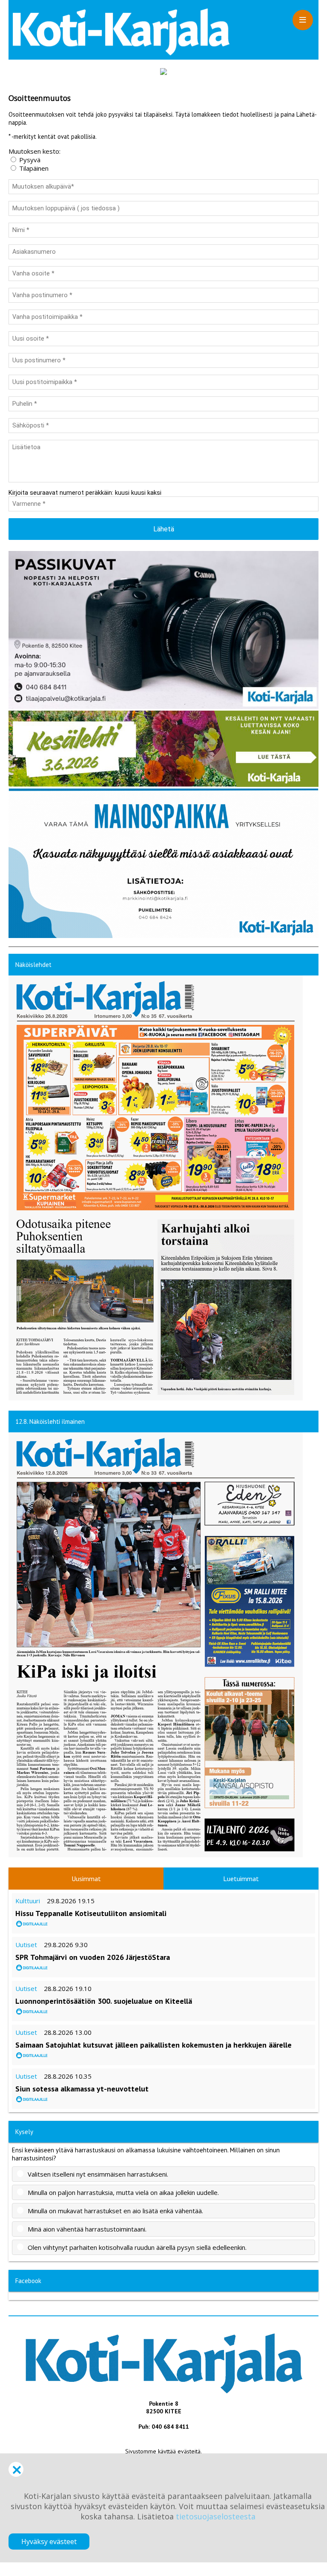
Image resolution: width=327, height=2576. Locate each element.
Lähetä (164, 529)
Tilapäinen (34, 168)
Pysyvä (30, 160)
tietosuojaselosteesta (216, 2516)
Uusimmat (86, 1879)
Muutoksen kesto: (34, 151)
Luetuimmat (241, 1879)
